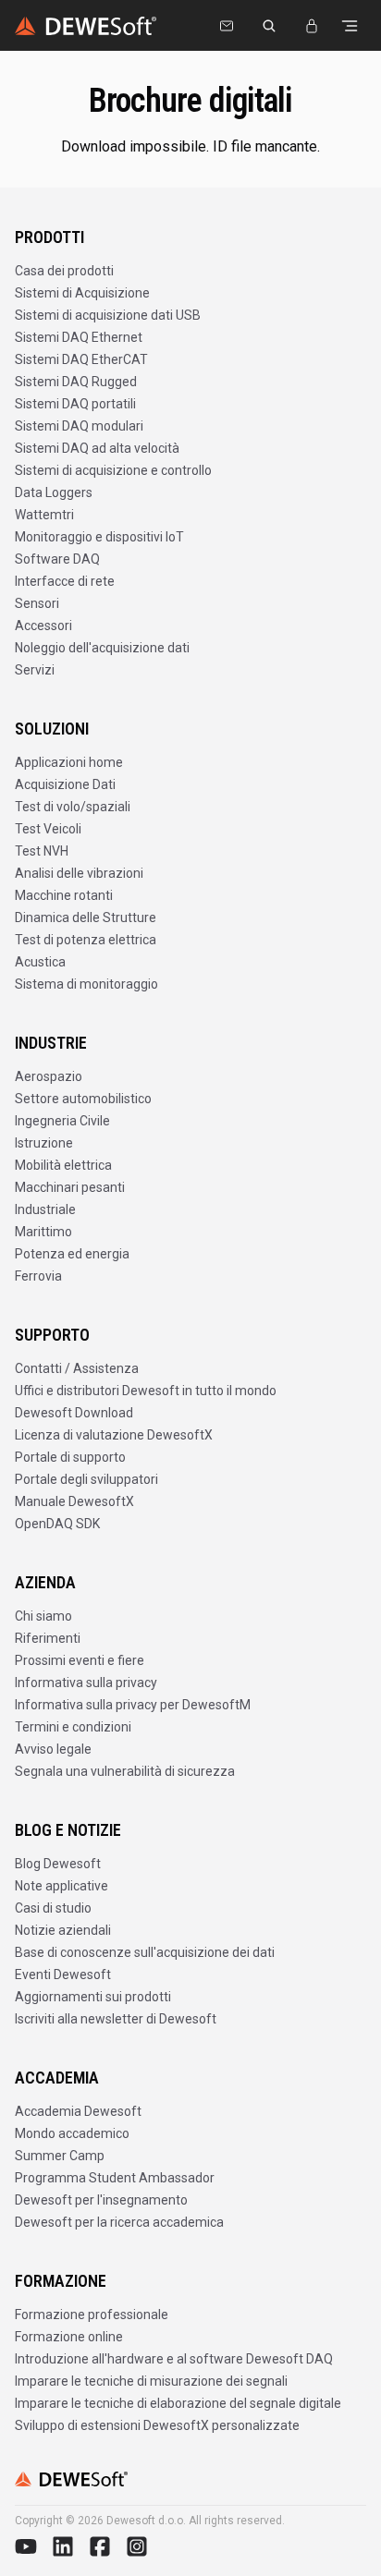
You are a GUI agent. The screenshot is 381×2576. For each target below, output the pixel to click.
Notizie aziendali (63, 1930)
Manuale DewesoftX (74, 1501)
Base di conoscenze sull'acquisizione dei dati (145, 1952)
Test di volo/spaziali (73, 807)
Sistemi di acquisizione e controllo (113, 470)
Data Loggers (54, 492)
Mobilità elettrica (63, 1165)
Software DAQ (57, 559)
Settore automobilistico (83, 1099)
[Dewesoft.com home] (86, 26)
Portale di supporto (70, 1457)
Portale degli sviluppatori (86, 1479)
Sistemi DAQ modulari (79, 426)
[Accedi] (312, 26)
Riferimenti (48, 1638)
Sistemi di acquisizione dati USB (108, 315)
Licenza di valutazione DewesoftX (114, 1435)
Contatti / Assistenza (77, 1368)
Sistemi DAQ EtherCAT (81, 359)
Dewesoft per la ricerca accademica (119, 2222)
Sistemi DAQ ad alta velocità (97, 448)
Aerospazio (49, 1076)
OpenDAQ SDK (57, 1524)
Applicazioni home (69, 762)
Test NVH (42, 851)
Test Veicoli (48, 829)
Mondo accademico (72, 2133)
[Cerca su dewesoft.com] (269, 26)
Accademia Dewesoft (78, 2111)
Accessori (43, 626)
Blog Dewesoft (58, 1864)
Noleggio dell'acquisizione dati (102, 648)
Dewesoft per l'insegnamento (101, 2200)
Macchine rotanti (64, 895)
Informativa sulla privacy (86, 1683)
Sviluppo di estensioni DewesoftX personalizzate (157, 2425)
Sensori (37, 603)
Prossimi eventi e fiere (80, 1660)
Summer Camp (60, 2156)
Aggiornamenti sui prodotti (93, 1997)
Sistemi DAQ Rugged (76, 382)
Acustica (40, 962)
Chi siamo (43, 1616)
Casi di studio (53, 1908)
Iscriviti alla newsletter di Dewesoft (116, 2019)
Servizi (35, 670)
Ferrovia (38, 1276)
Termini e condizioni (73, 1727)
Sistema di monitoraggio (86, 984)
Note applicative (61, 1886)
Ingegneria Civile (62, 1121)
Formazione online (69, 2337)
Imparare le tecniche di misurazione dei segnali (151, 2381)
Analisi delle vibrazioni (79, 873)
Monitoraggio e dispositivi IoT (99, 537)
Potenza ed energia (72, 1254)
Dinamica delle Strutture (86, 917)
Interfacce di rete (65, 581)
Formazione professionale (92, 2315)
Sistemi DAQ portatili (75, 404)
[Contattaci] (227, 26)
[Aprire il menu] (350, 26)
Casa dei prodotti (64, 271)
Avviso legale (53, 1749)
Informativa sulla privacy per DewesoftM (133, 1705)
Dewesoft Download (74, 1413)
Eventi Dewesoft (63, 1975)
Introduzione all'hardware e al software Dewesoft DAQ (174, 2359)
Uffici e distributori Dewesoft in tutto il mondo (146, 1391)
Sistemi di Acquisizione (82, 293)
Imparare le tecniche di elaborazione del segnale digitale (178, 2403)
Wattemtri (44, 515)
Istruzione (44, 1143)
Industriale (45, 1209)
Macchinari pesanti (70, 1187)
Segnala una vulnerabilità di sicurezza (125, 1771)
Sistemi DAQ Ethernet (79, 337)
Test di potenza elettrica (86, 940)
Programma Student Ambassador (115, 2178)
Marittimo (43, 1232)
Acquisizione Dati (65, 784)
